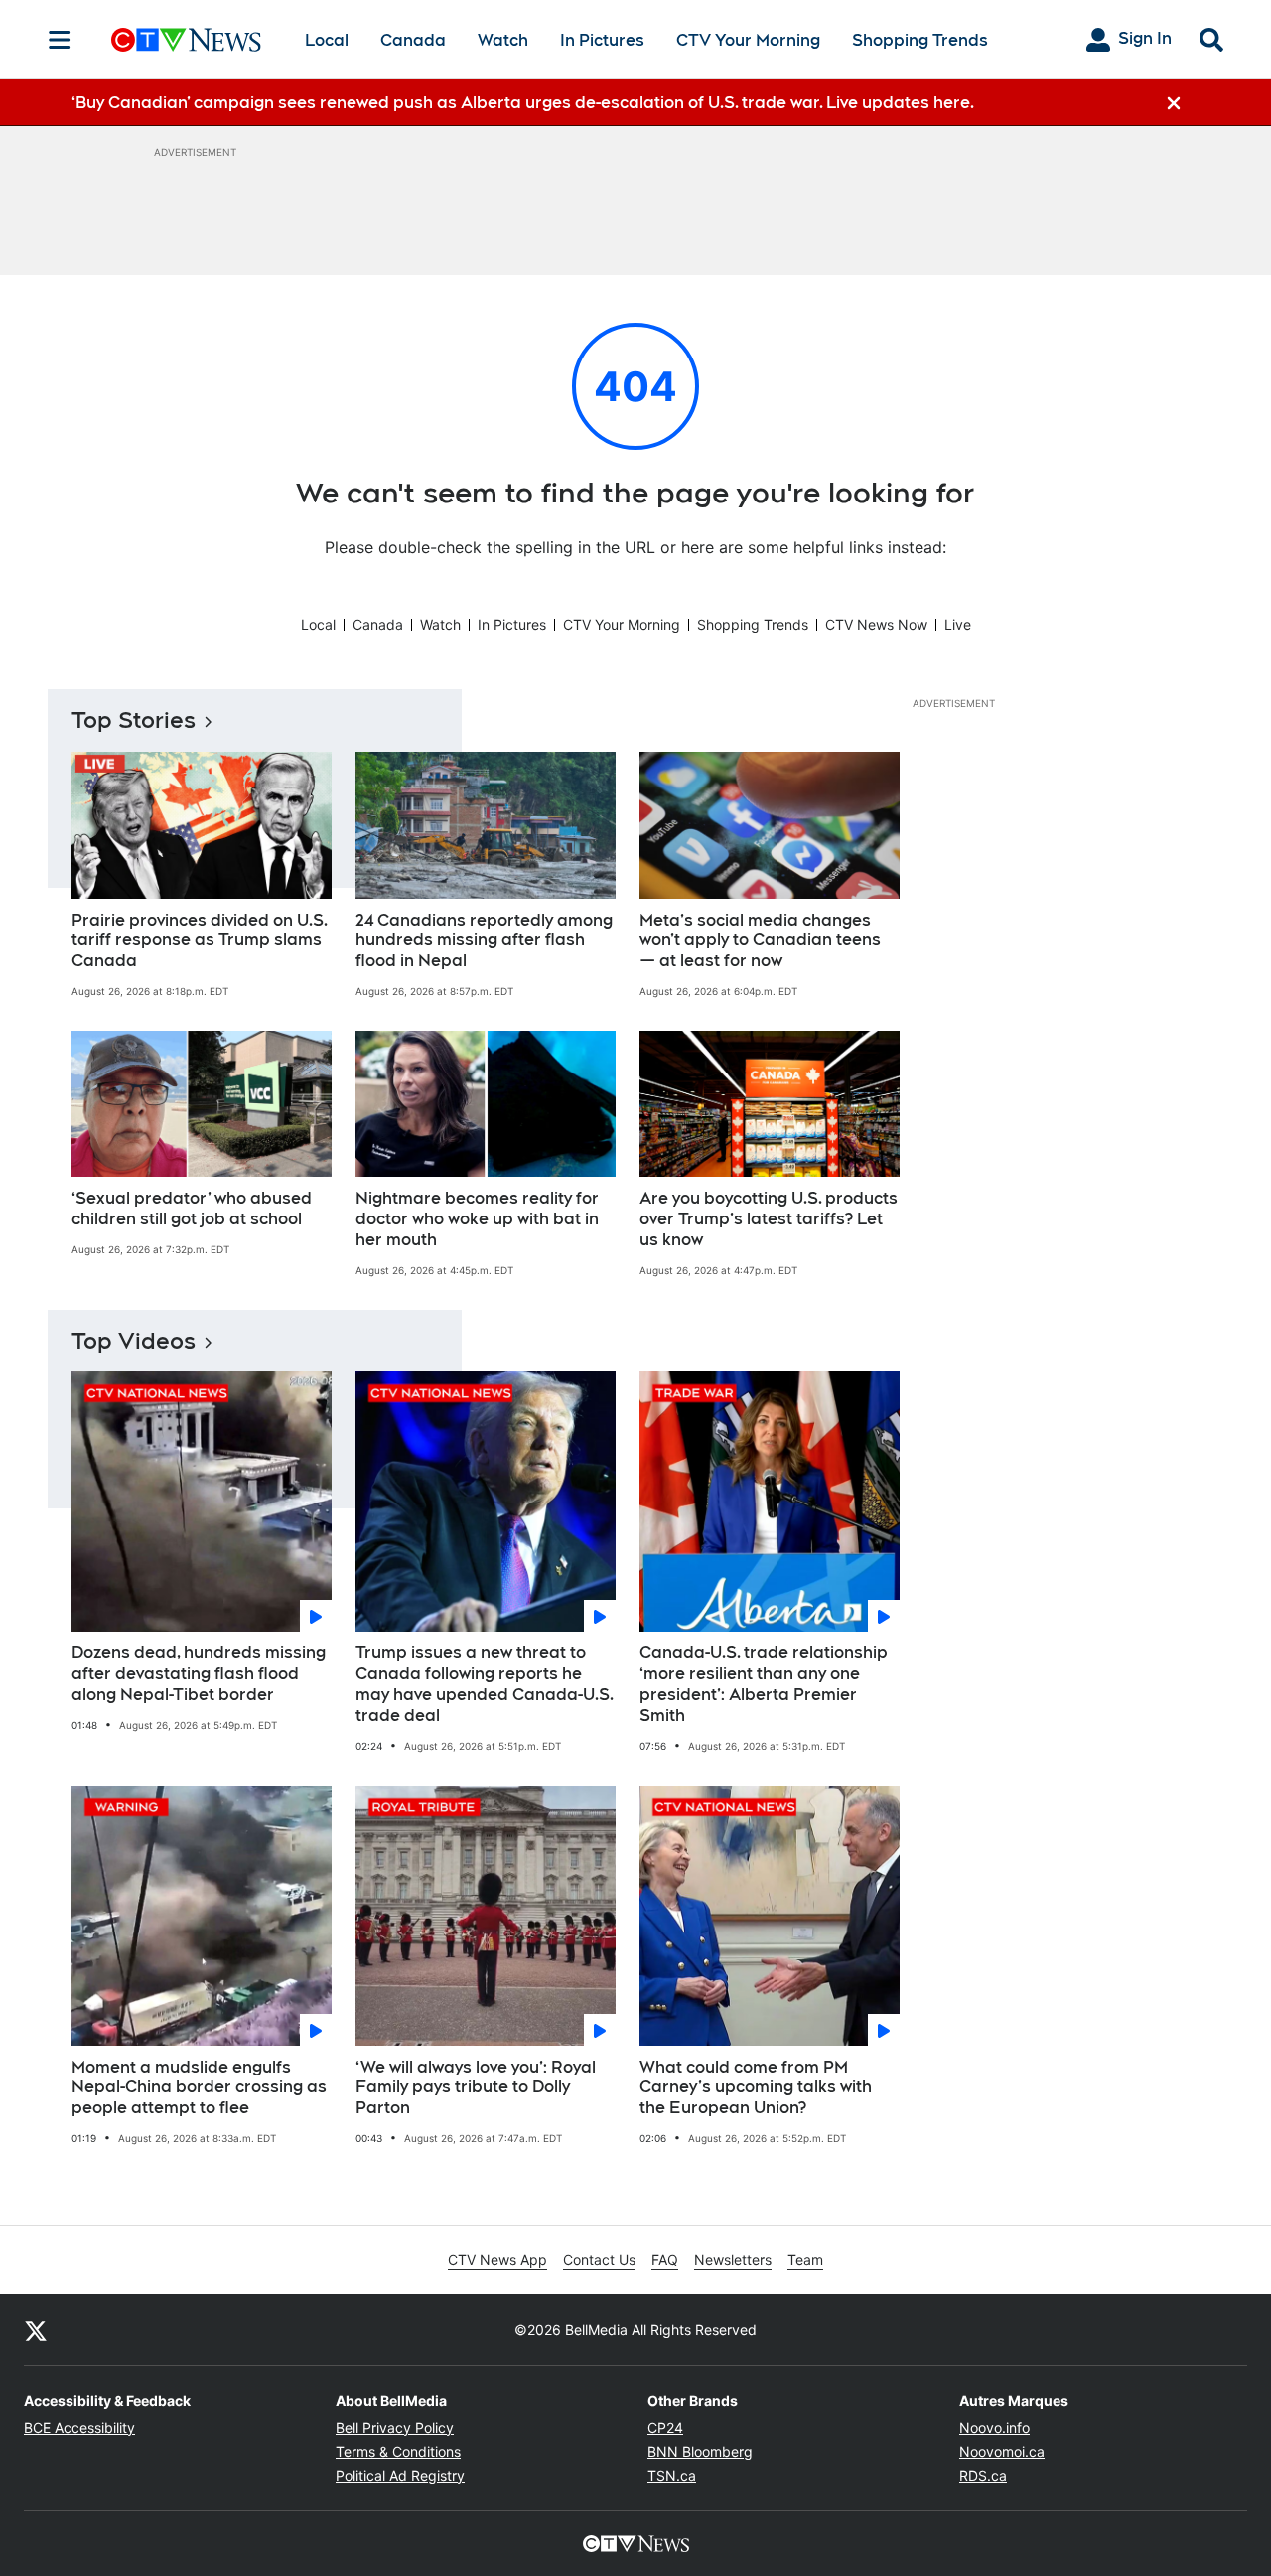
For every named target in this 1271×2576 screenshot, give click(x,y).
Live (958, 624)
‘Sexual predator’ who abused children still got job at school (192, 1209)
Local (327, 40)
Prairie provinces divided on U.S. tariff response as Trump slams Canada (200, 941)
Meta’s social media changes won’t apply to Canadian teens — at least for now (760, 941)
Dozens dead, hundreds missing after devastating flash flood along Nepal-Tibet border (199, 1674)
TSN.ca (672, 2475)
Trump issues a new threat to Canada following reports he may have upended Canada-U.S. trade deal (485, 1684)
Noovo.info (994, 2428)
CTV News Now (876, 624)
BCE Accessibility (79, 2428)
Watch (503, 40)
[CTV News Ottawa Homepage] (186, 40)
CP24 (665, 2428)
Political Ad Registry (400, 2475)
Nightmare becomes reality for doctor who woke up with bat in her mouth (477, 1219)
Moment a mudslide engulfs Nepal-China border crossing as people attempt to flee (199, 2088)
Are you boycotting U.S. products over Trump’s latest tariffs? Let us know (769, 1219)
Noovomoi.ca (1002, 2451)
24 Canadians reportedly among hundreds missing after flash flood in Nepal (484, 941)
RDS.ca (983, 2475)
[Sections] (60, 40)
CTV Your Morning (748, 40)
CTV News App (497, 2260)
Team (805, 2260)
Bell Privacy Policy (395, 2428)
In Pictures (602, 40)
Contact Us (599, 2260)
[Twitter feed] (36, 2330)
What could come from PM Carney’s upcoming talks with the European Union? (756, 2088)
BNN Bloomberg (700, 2451)
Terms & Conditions (398, 2451)
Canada (413, 40)
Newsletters (733, 2260)
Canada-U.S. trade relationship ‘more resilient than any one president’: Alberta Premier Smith (764, 1684)
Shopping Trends (920, 40)
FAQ (665, 2260)
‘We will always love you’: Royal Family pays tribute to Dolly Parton (476, 2088)
